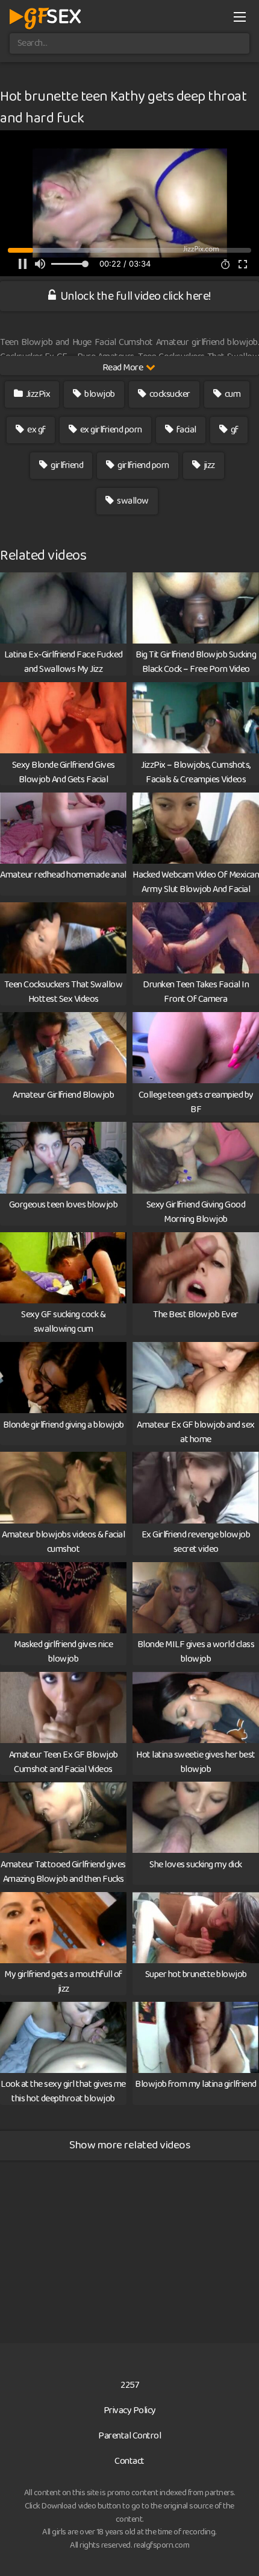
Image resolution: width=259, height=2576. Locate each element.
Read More (123, 368)
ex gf (36, 430)
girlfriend (67, 465)
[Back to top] (238, 2549)
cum (232, 394)
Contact (129, 2461)
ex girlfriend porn (110, 430)
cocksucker (169, 394)
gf (234, 430)
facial (186, 430)
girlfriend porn (143, 465)
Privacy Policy (130, 2410)
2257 (129, 2385)
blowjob (99, 394)
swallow (132, 501)
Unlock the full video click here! (135, 296)
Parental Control (129, 2436)
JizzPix (37, 394)
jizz (208, 465)
